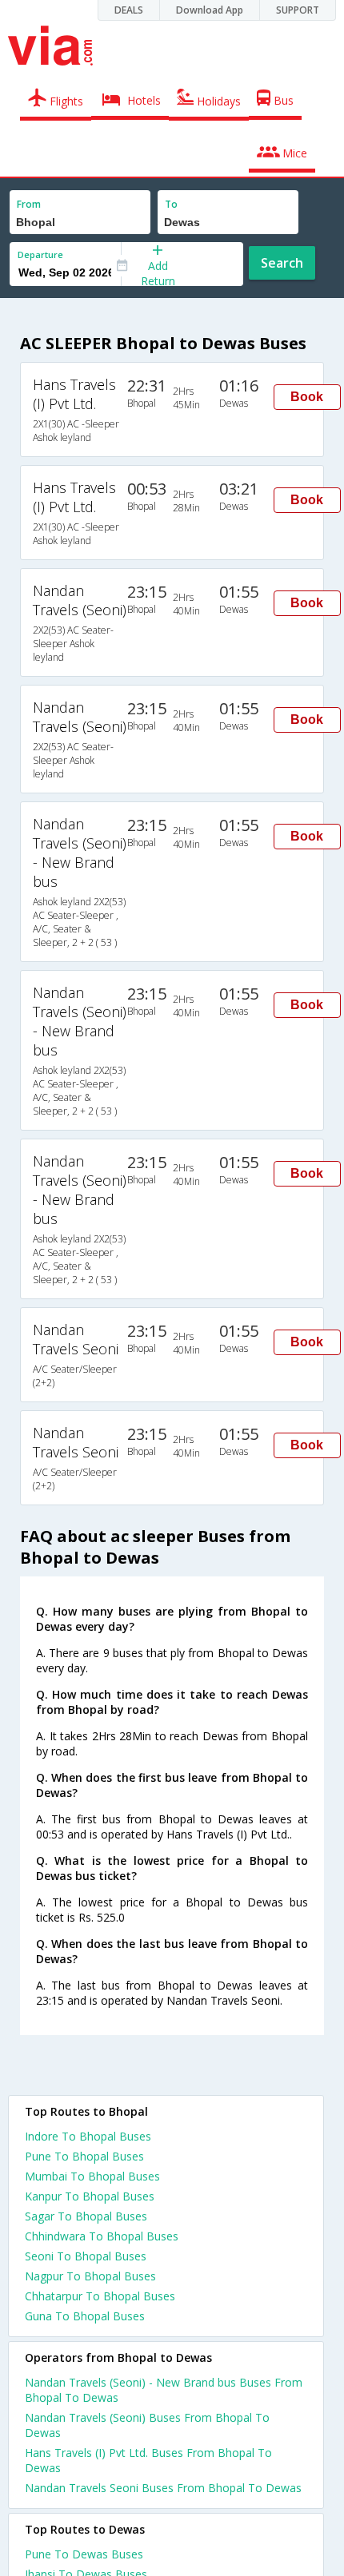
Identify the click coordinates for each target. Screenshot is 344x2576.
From (29, 204)
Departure (40, 254)
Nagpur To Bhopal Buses (90, 2276)
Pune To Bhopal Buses (84, 2156)
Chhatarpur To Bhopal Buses (100, 2296)
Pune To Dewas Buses (84, 2554)
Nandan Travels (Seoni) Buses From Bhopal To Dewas (147, 2425)
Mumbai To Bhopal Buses (92, 2176)
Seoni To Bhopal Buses (86, 2256)
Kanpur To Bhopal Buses (90, 2196)
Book (307, 397)
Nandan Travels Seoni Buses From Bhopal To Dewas (163, 2488)
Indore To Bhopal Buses (88, 2136)
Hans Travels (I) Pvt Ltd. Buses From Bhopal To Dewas (148, 2460)
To (171, 204)
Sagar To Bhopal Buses (86, 2216)
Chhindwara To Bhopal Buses (102, 2236)
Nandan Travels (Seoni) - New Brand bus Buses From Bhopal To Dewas (164, 2390)
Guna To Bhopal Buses (85, 2316)
